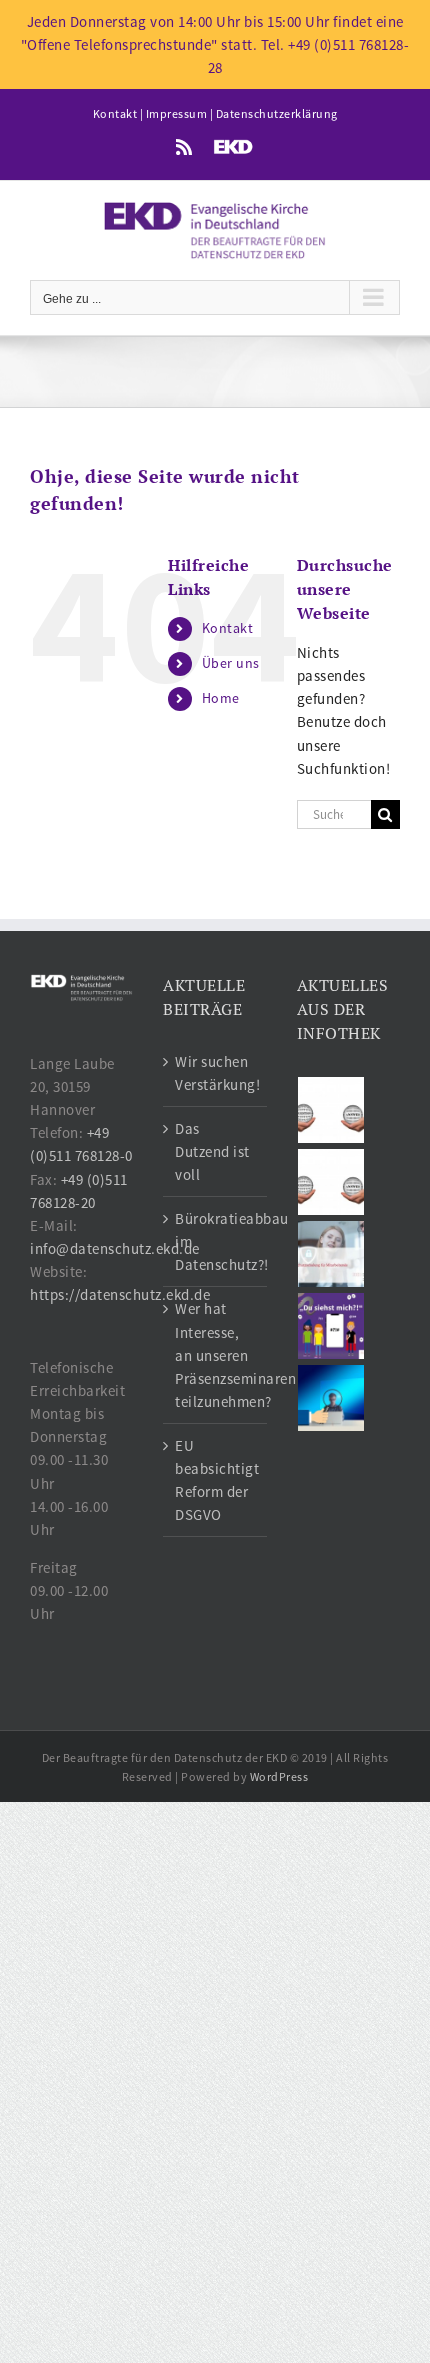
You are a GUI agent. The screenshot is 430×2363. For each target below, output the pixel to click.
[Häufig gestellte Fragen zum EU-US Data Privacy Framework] (331, 1182)
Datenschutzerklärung (277, 113)
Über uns (231, 663)
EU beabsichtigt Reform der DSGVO (215, 1480)
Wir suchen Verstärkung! (215, 1073)
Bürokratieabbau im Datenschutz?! (215, 1241)
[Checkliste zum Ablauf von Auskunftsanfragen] (331, 1398)
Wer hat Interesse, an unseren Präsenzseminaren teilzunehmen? (215, 1354)
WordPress (279, 1776)
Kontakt (115, 113)
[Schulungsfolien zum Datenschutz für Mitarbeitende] (331, 1254)
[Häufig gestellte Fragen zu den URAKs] (331, 1110)
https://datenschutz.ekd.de (120, 1294)
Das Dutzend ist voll (212, 1151)
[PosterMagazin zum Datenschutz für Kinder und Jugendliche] (331, 1326)
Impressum (177, 113)
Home (221, 698)
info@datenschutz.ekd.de (115, 1248)
